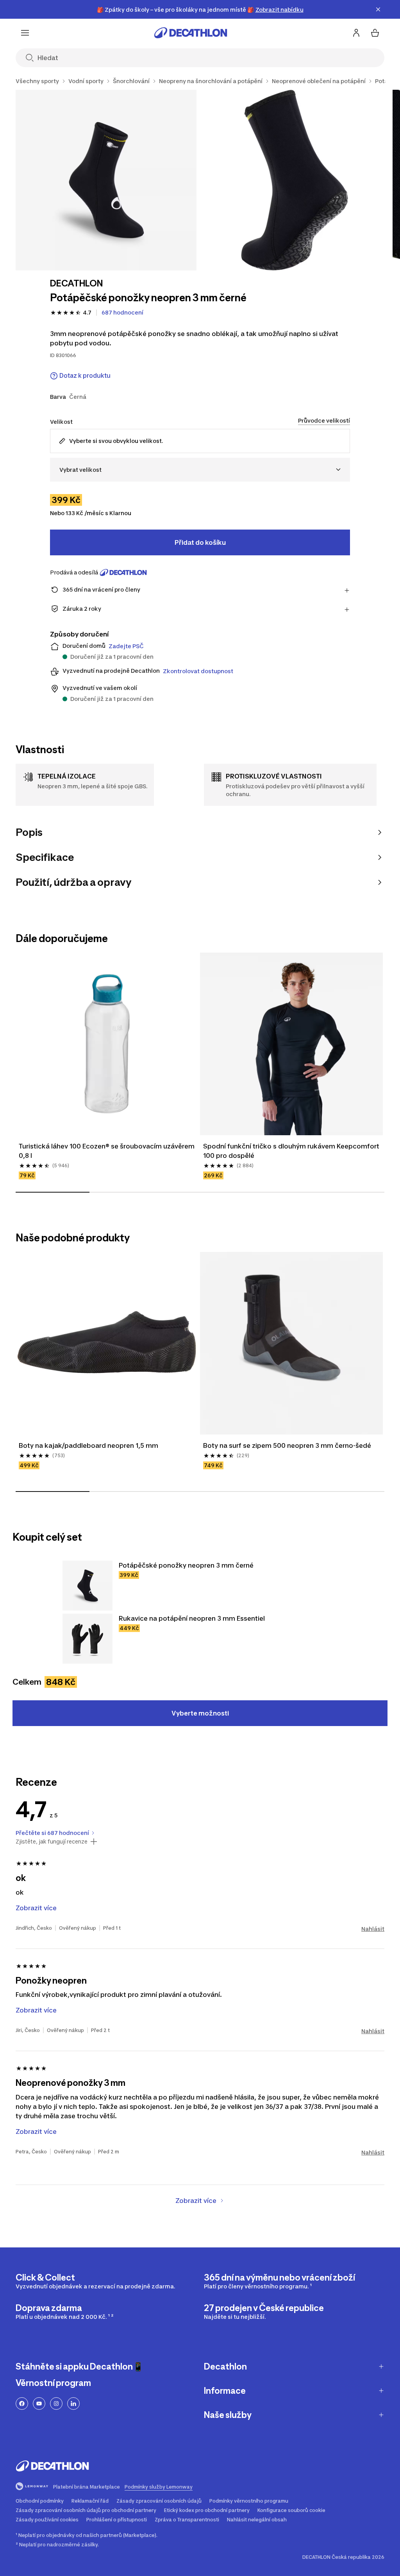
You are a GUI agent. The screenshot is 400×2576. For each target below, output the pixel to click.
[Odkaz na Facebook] (22, 2404)
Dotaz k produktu (85, 376)
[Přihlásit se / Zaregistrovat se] (356, 33)
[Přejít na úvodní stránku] (191, 33)
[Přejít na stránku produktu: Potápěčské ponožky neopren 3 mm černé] (87, 1586)
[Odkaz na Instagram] (56, 2404)
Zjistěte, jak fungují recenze (52, 1842)
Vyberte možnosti (200, 1713)
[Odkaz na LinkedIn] (73, 2404)
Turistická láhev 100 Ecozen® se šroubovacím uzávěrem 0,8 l (107, 1151)
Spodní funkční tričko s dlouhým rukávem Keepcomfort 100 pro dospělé (291, 1151)
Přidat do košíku (200, 542)
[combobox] (200, 470)
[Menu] (25, 33)
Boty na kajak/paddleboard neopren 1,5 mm (88, 1445)
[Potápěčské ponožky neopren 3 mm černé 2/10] (295, 180)
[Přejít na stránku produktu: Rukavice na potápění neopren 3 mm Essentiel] (87, 1639)
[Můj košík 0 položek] (375, 33)
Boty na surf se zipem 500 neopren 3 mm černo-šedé (287, 1445)
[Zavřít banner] (378, 9)
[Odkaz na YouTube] (39, 2404)
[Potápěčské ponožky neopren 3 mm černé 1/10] (106, 180)
